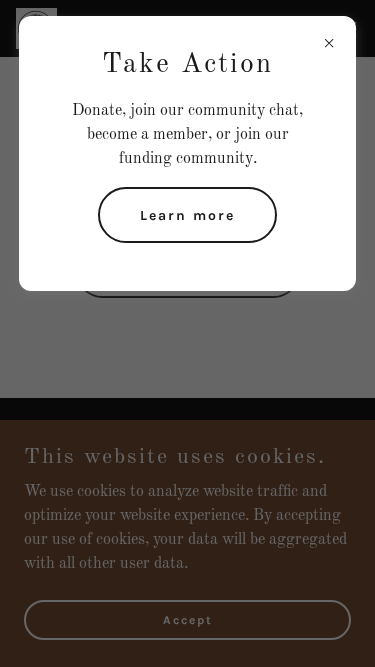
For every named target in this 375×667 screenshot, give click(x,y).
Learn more (187, 215)
